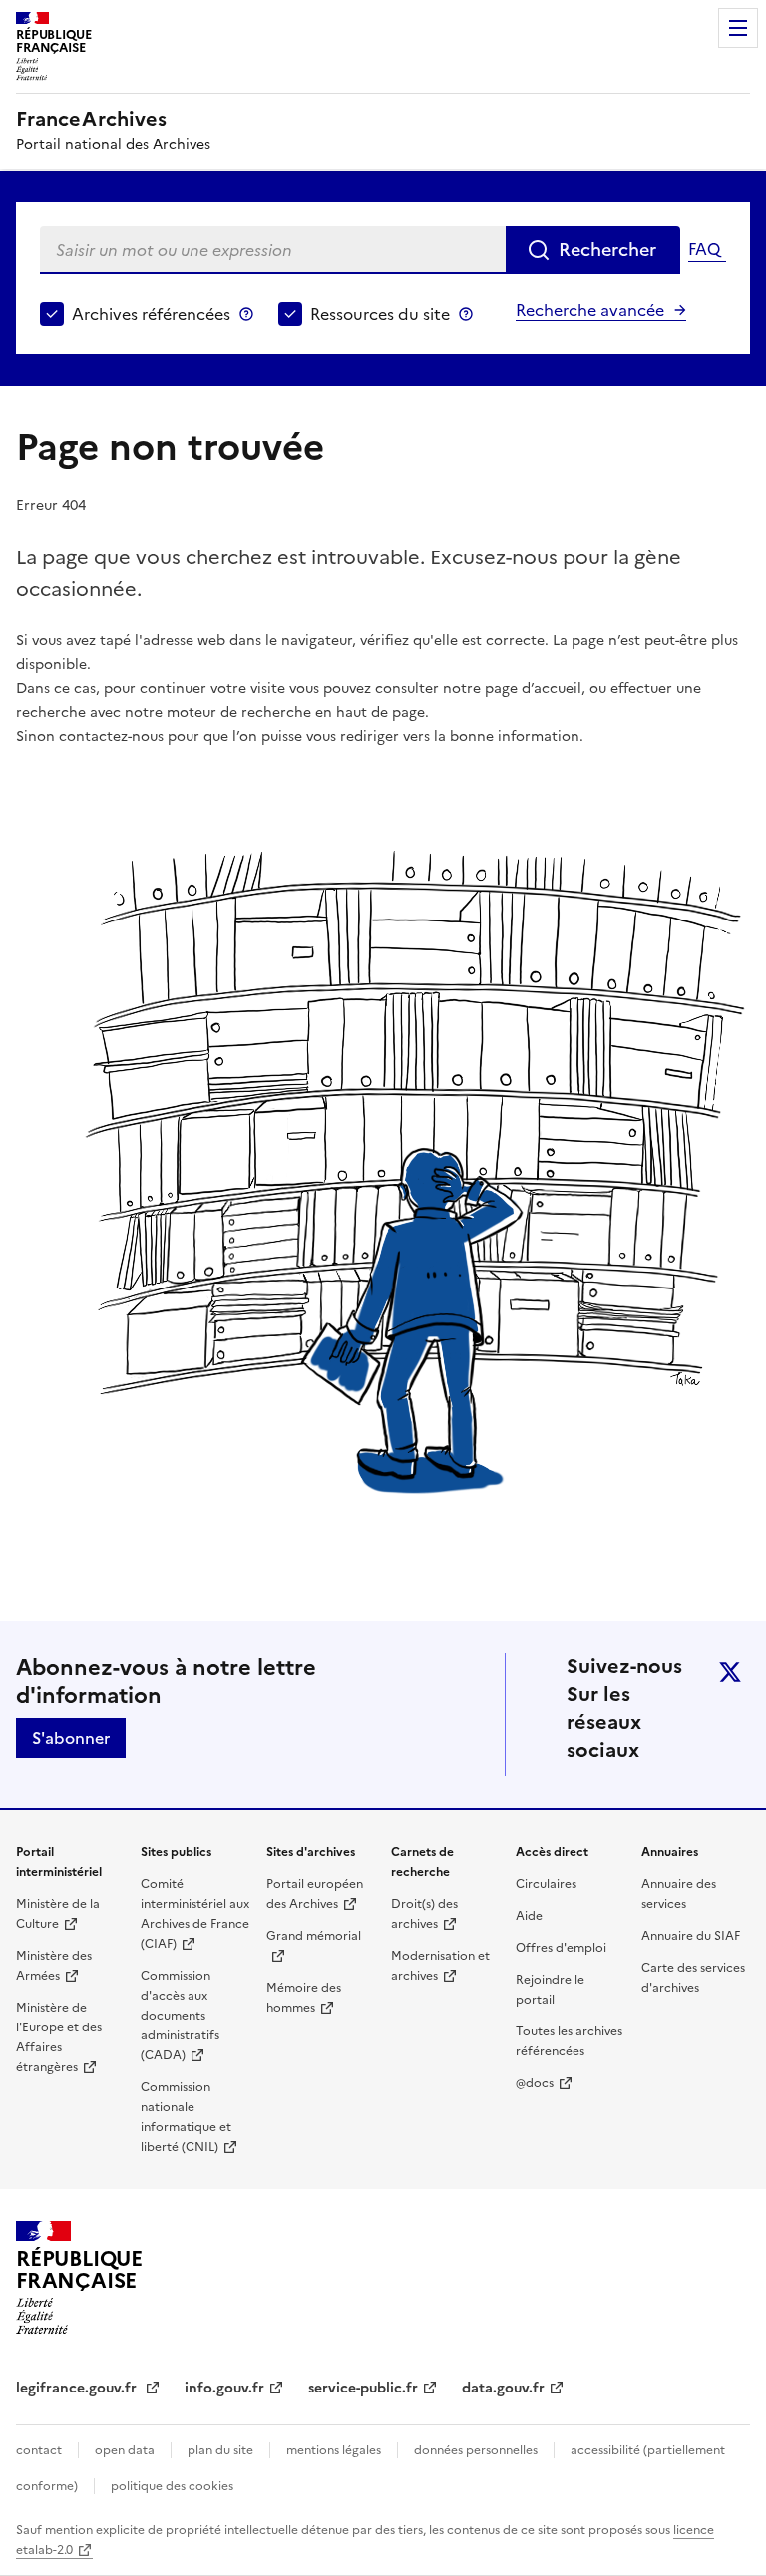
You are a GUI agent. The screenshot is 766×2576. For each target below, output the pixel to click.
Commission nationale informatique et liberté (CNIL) (186, 2117)
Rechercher (607, 250)
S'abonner (71, 1738)
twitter (730, 1672)
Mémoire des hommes (304, 1998)
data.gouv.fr (503, 2388)
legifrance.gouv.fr (78, 2388)
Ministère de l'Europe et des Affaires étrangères (59, 2037)
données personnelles (476, 2450)
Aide (529, 1916)
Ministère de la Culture (58, 1914)
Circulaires (546, 1884)
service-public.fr (363, 2388)
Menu (738, 28)
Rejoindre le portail (550, 1990)
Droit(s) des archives (424, 1914)
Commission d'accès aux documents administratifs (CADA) (180, 2016)
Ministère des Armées (54, 1966)
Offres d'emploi (561, 1948)
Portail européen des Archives (315, 1894)
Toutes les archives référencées (569, 2041)
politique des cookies (172, 2486)
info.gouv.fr (224, 2388)
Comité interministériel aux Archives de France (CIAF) (195, 1914)
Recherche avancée (590, 310)
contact (39, 2450)
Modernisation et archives (440, 1966)
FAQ (704, 249)
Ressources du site (380, 314)
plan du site (220, 2450)
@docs (535, 2083)
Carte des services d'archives (693, 1978)
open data (125, 2450)
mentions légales (334, 2450)
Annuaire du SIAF (691, 1936)
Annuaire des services (679, 1894)
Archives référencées (151, 314)
